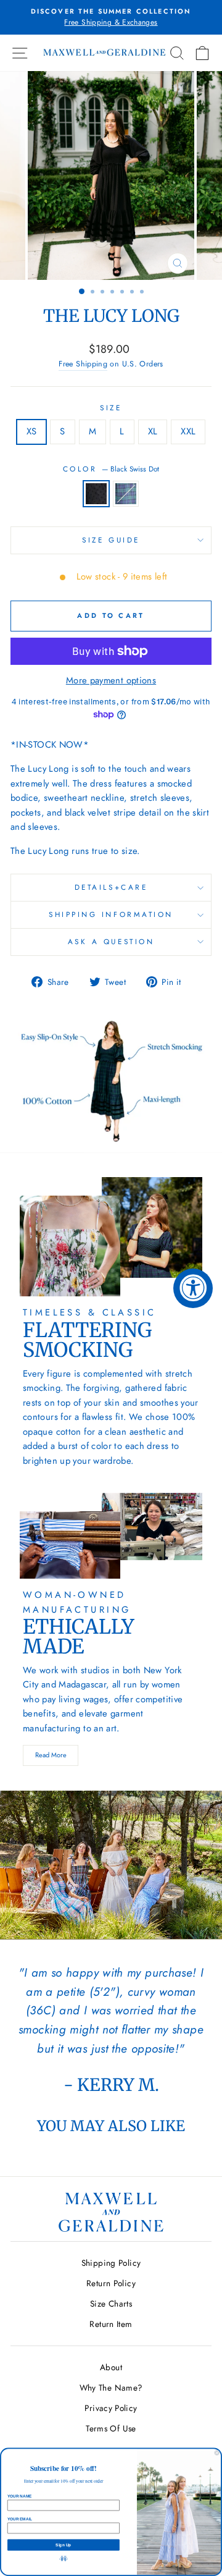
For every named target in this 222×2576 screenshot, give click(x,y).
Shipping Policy (111, 2263)
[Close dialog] (217, 2453)
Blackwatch (126, 494)
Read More (51, 1755)
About (111, 2367)
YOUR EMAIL (20, 2519)
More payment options (111, 680)
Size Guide (111, 540)
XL (153, 431)
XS (32, 431)
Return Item (111, 2324)
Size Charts (111, 2304)
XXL (188, 431)
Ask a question (111, 941)
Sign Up (63, 2545)
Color (111, 469)
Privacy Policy (111, 2408)
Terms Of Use (111, 2428)
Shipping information (111, 914)
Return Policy (111, 2283)
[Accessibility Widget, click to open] (193, 1288)
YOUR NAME (19, 2496)
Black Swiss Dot (96, 494)
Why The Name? (111, 2388)
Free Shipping (83, 364)
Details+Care (111, 887)
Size (111, 408)
